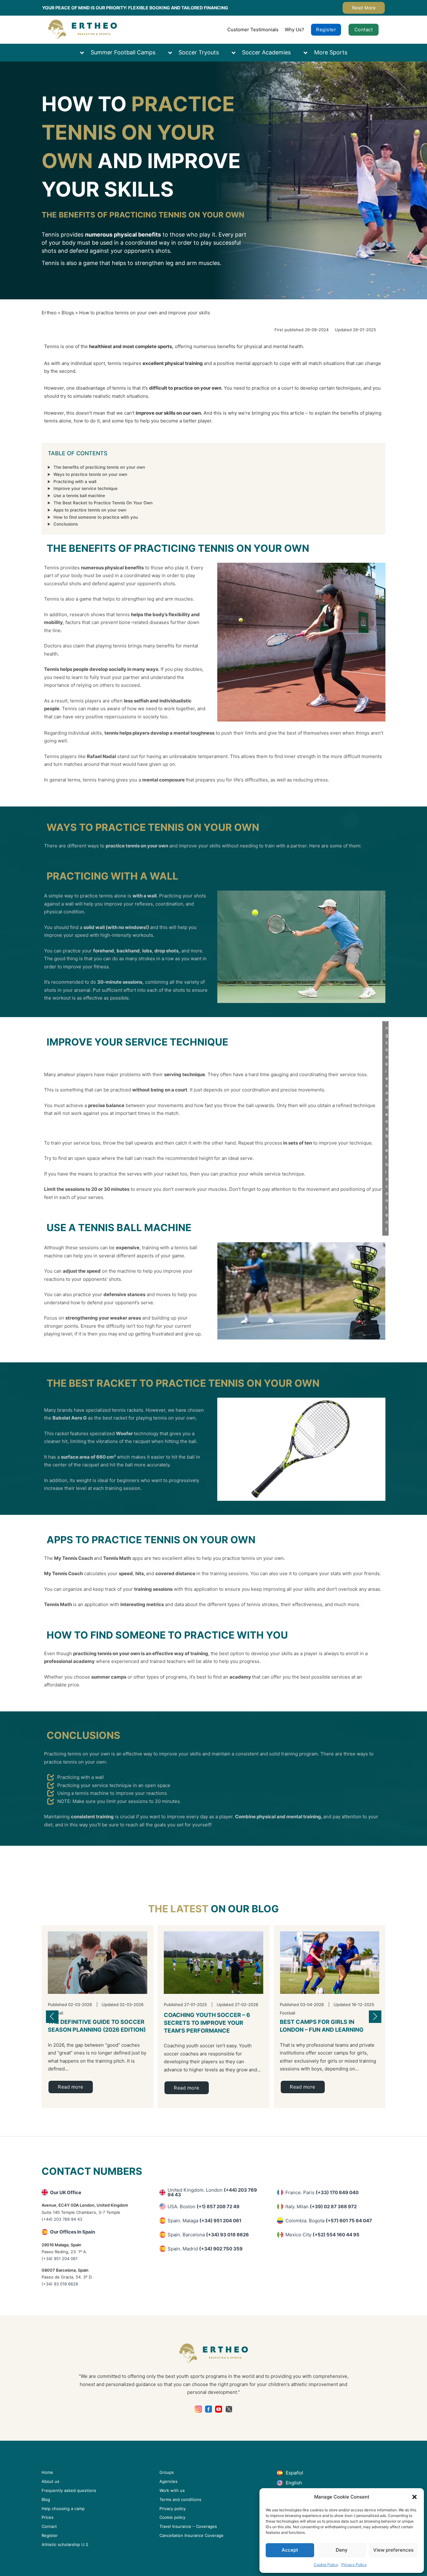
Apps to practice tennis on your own (90, 510)
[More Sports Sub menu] (309, 53)
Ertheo (49, 313)
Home (47, 2472)
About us (50, 2481)
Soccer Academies (266, 52)
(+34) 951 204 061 (60, 2259)
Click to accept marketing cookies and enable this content (387, 1056)
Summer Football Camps (123, 52)
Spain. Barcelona (208, 2235)
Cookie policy (172, 2517)
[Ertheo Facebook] (209, 2409)
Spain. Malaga (204, 2221)
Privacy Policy (354, 2565)
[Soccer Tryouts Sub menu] (173, 53)
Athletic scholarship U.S (65, 2544)
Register (326, 30)
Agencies (168, 2481)
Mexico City (322, 2235)
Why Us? (294, 30)
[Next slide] (375, 2017)
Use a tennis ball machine (79, 496)
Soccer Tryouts (199, 52)
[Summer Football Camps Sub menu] (85, 53)
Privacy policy (173, 2509)
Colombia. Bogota (329, 2221)
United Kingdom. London (212, 2192)
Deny (342, 2550)
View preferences (393, 2550)
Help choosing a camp (63, 2509)
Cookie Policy (326, 2565)
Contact (364, 30)
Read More (364, 8)
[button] (414, 2497)
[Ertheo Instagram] (198, 2409)
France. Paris (322, 2192)
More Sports (331, 52)
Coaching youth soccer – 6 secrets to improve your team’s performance (207, 2023)
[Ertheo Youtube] (219, 2409)
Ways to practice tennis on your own (90, 474)
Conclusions (66, 524)
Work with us (172, 2490)
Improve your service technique (85, 488)
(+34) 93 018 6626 (60, 2284)
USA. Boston (203, 2207)
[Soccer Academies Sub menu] (237, 53)
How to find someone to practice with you (96, 517)
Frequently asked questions (69, 2490)
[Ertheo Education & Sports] (82, 30)
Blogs (68, 313)
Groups (167, 2472)
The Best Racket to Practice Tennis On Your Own (103, 503)
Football (287, 2013)
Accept (290, 2550)
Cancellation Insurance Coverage (191, 2535)
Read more (71, 2087)
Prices (48, 2517)
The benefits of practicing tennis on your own (99, 467)
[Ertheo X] (229, 2409)
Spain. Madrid (205, 2249)
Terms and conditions (180, 2499)
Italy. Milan (321, 2207)
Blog (46, 2499)
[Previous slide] (52, 2017)
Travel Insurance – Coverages (188, 2526)
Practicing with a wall (75, 482)
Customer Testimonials (253, 30)
